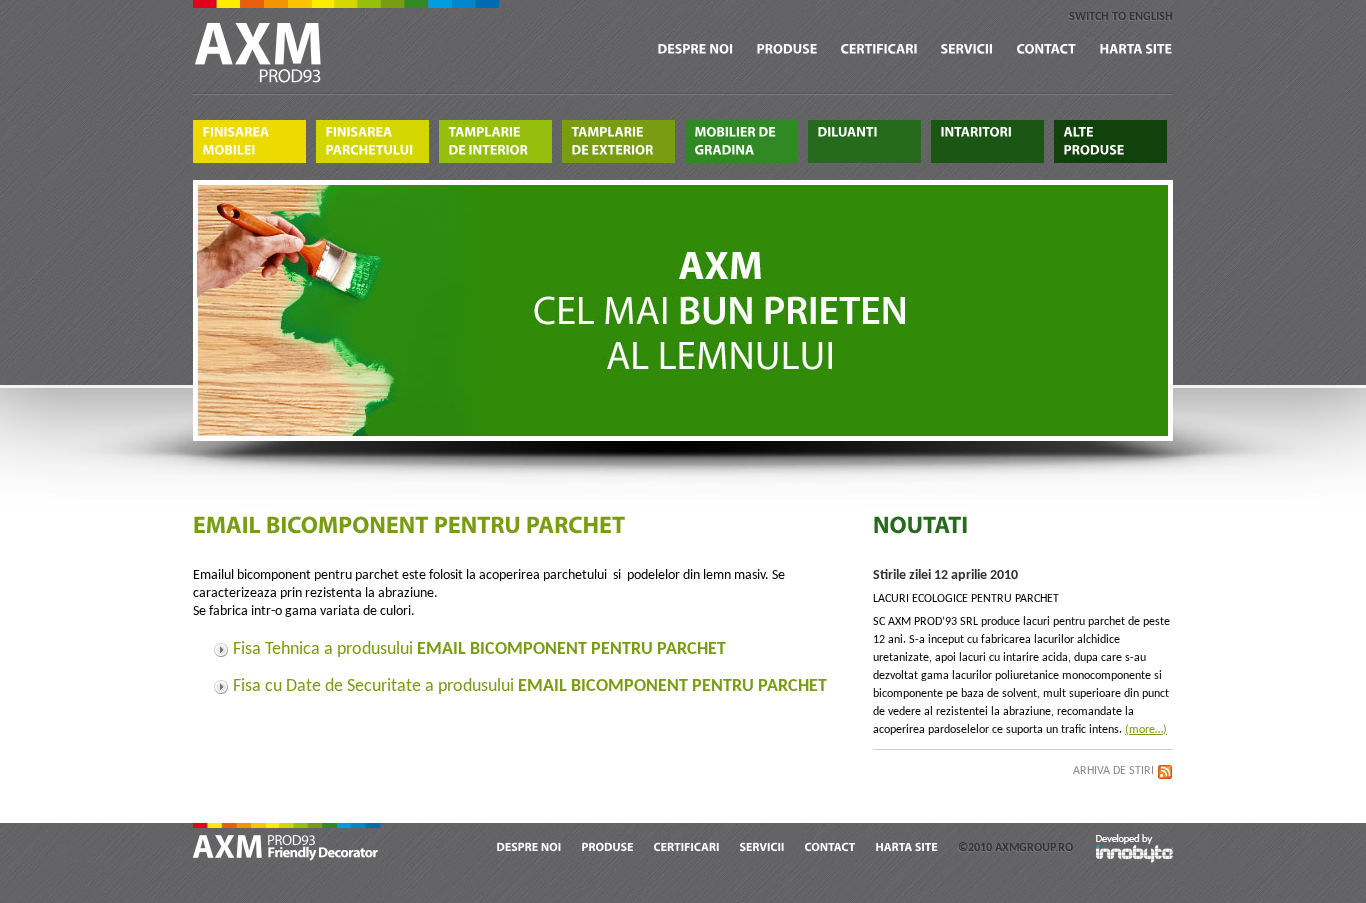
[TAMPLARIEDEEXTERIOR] (618, 141)
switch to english (1121, 17)
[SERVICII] (967, 49)
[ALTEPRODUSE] (1110, 141)
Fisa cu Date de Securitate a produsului (530, 686)
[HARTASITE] (1136, 49)
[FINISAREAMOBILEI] (249, 141)
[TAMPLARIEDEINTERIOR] (495, 141)
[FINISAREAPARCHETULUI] (372, 141)
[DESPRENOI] (696, 49)
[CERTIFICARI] (879, 49)
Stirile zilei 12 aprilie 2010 (945, 575)
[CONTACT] (1047, 49)
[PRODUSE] (787, 49)
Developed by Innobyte (1134, 847)
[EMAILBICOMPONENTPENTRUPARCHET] (411, 527)
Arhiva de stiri (1113, 771)
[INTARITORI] (987, 141)
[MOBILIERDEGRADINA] (741, 141)
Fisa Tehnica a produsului (479, 649)
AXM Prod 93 (288, 843)
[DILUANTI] (864, 141)
